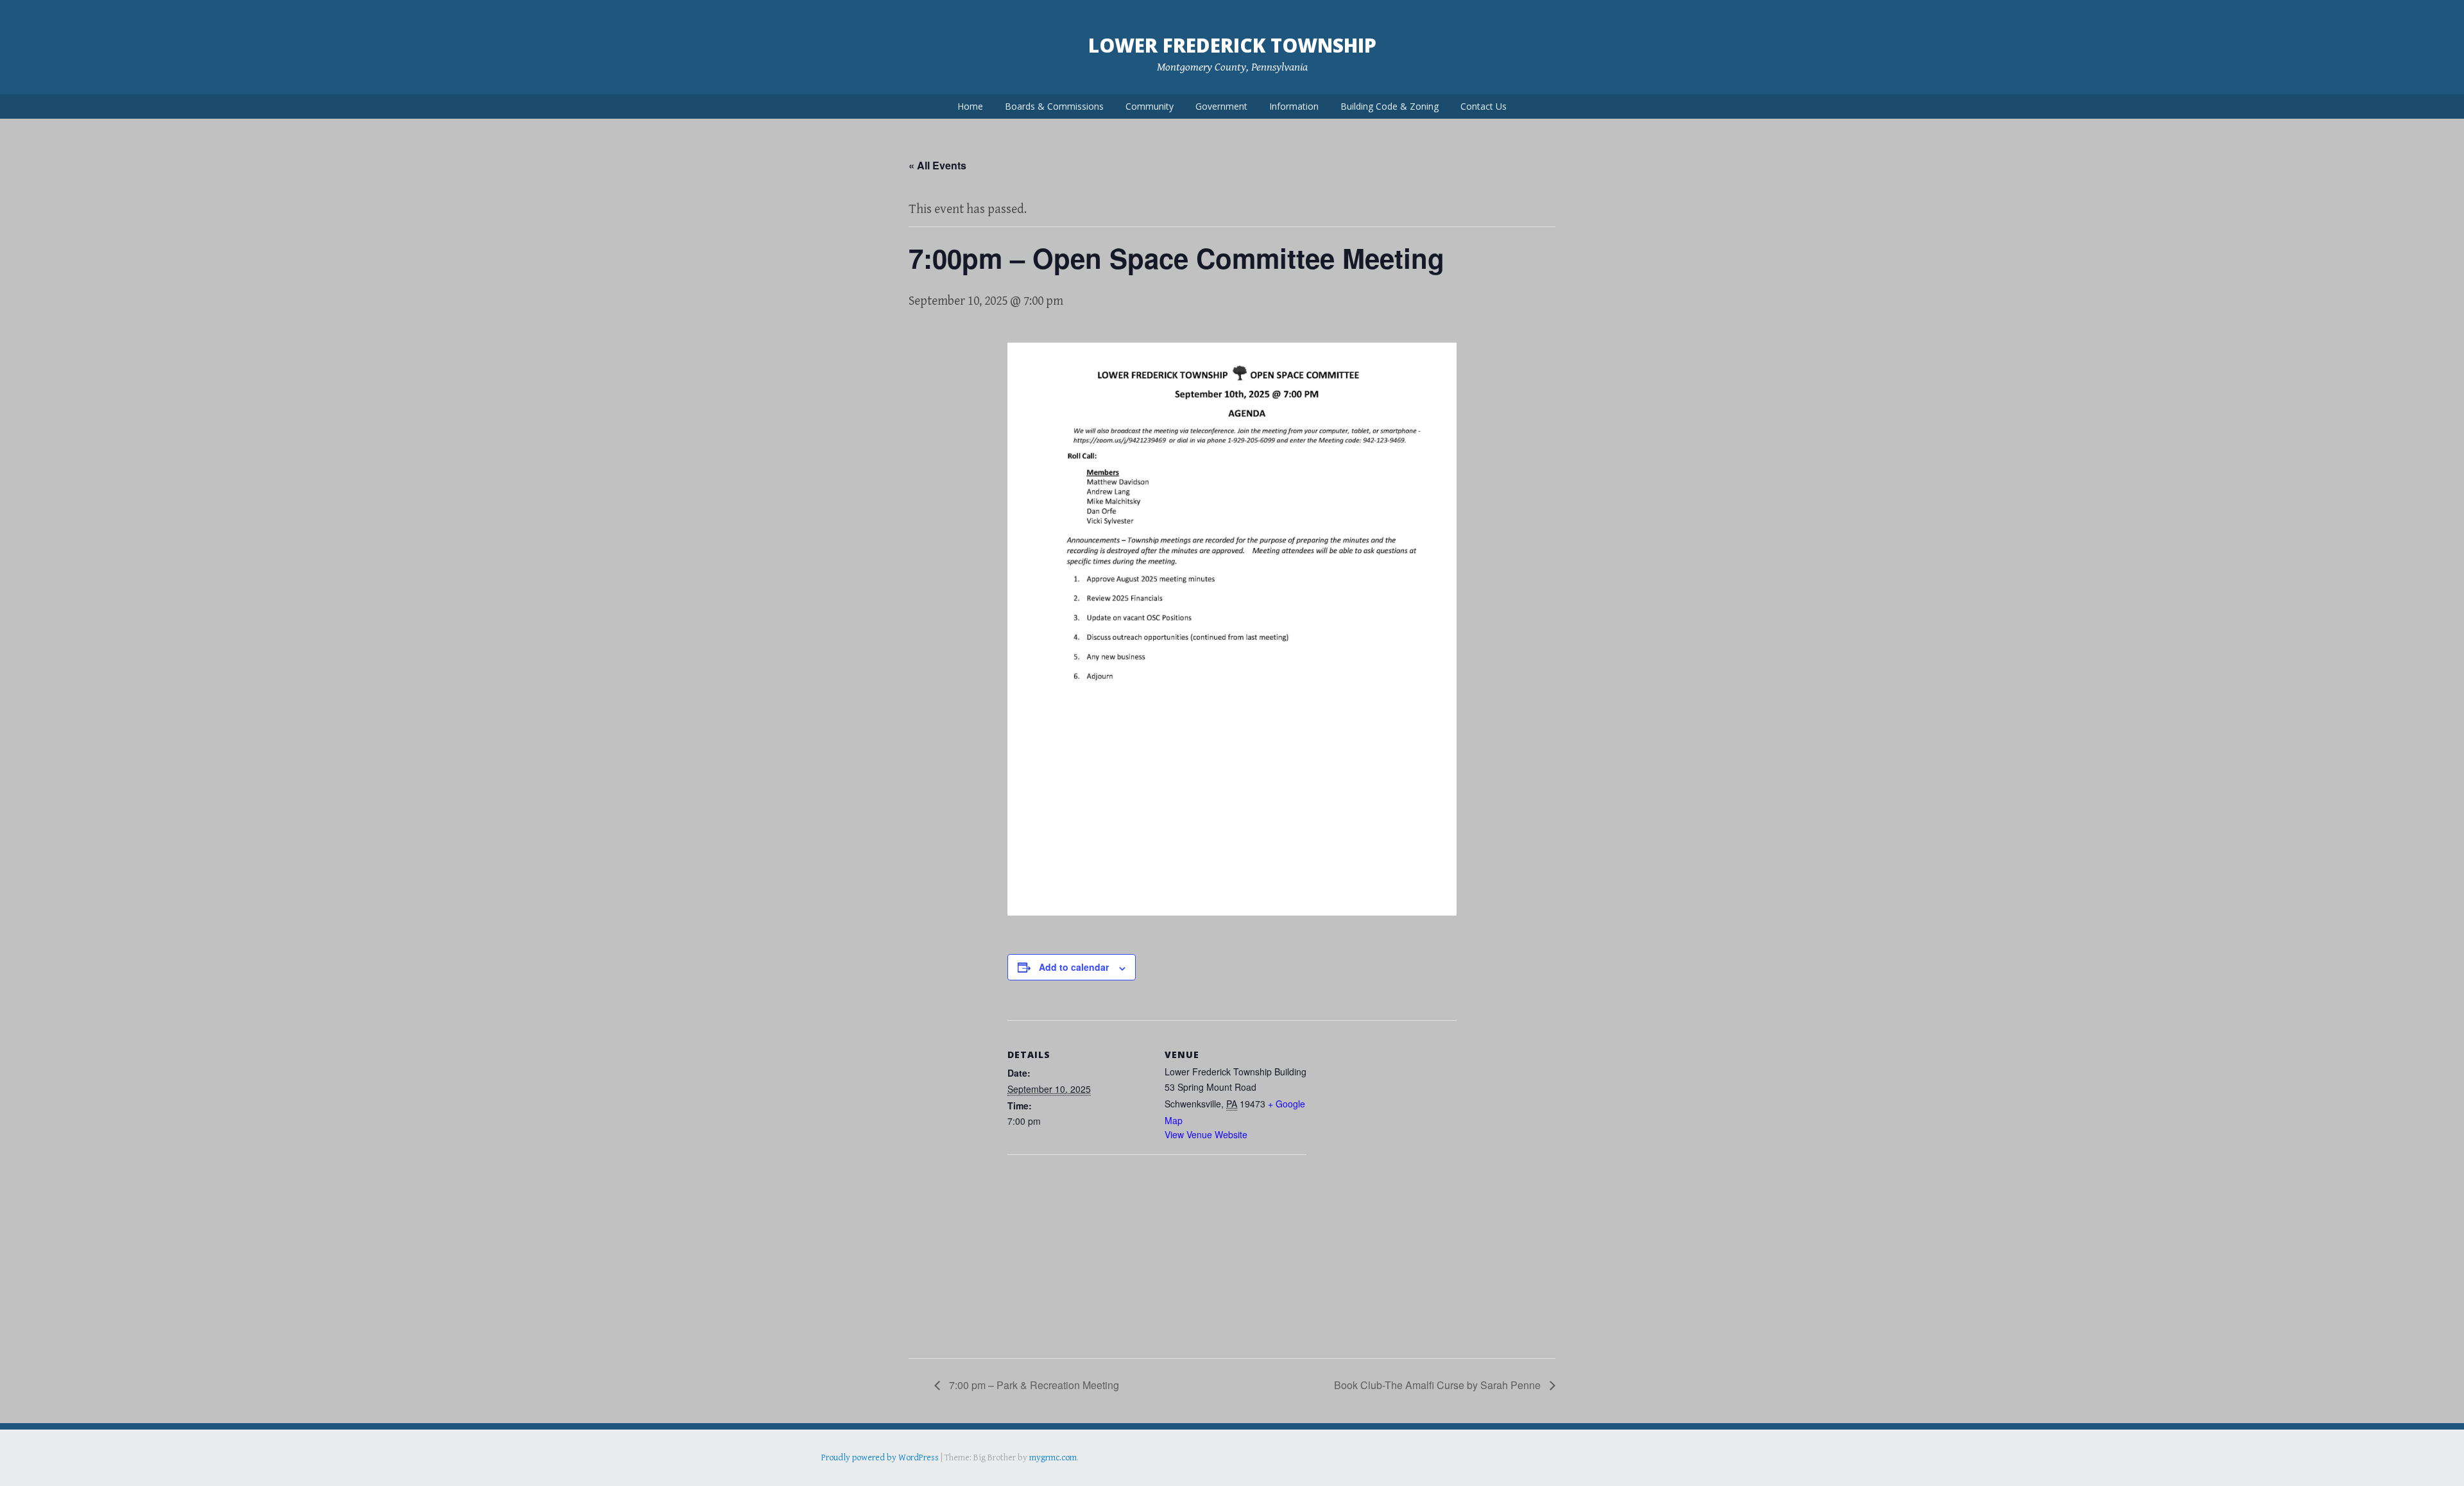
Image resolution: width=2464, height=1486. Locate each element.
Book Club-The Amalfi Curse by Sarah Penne (1439, 1385)
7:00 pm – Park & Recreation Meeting (1033, 1385)
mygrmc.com (1053, 1458)
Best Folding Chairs (1027, 1476)
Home (970, 106)
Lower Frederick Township (1232, 45)
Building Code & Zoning (1390, 106)
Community (1150, 106)
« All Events (937, 165)
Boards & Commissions (1054, 106)
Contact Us (1484, 106)
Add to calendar (1074, 967)
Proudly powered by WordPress (880, 1458)
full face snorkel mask (949, 1476)
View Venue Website (1206, 1134)
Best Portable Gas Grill (864, 1476)
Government (1221, 106)
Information (1294, 106)
